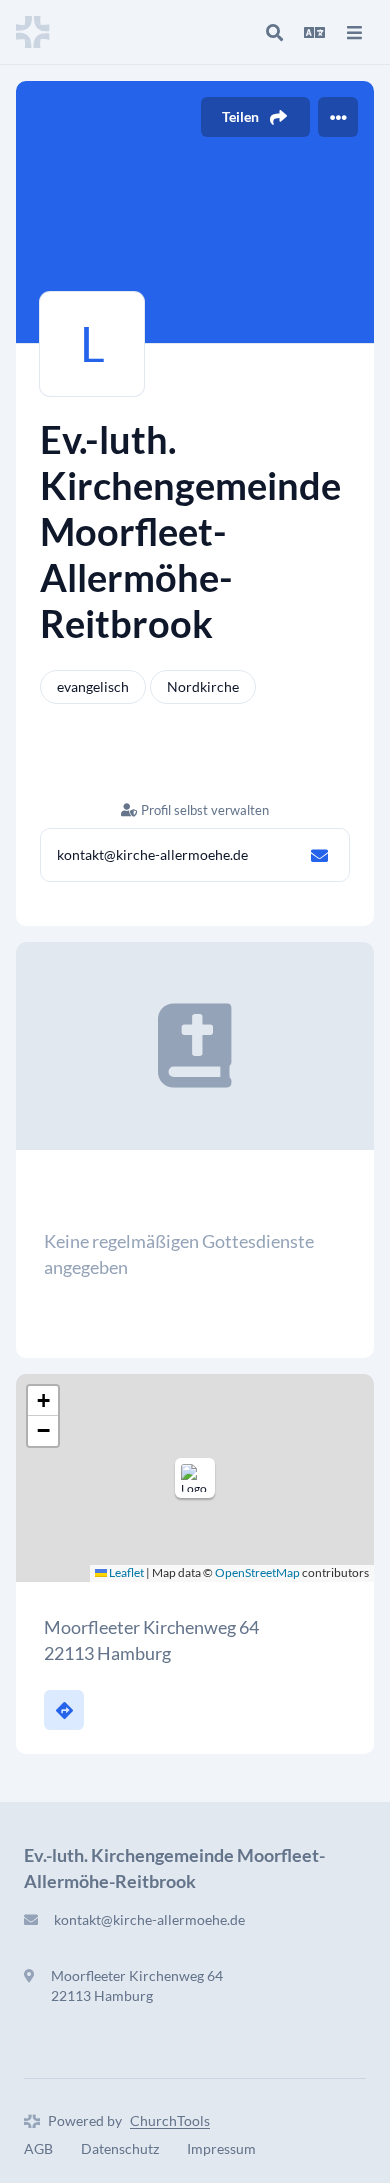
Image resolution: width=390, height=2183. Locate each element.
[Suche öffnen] (274, 32)
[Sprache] (314, 32)
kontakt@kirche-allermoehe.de (152, 854)
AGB (38, 2148)
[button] (195, 1478)
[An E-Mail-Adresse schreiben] (319, 855)
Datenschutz (120, 2148)
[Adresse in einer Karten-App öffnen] (64, 1710)
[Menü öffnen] (354, 32)
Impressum (221, 2148)
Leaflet (125, 1572)
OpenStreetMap (257, 1572)
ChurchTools (170, 2120)
